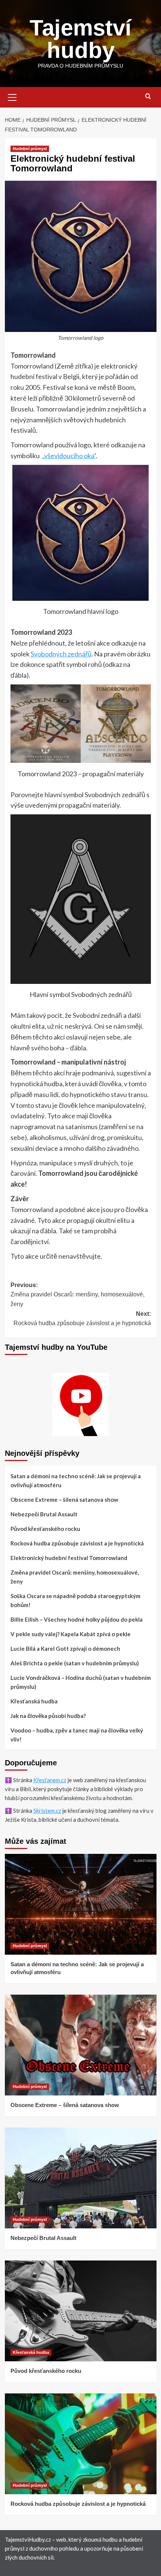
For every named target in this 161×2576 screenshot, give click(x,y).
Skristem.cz (47, 1811)
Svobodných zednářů (61, 654)
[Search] (148, 97)
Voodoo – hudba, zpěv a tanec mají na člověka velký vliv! (77, 1735)
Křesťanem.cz (50, 1780)
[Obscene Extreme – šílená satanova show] (81, 2045)
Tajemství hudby (80, 39)
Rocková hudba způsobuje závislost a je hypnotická (77, 1543)
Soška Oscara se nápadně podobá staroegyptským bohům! (75, 1600)
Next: (82, 1319)
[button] (12, 96)
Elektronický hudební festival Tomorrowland (69, 1558)
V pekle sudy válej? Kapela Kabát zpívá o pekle (71, 1634)
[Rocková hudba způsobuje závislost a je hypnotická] (81, 2444)
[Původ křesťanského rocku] (81, 2311)
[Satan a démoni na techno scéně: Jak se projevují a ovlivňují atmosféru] (81, 1904)
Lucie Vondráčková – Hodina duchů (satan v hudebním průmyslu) (81, 1682)
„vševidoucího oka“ (69, 456)
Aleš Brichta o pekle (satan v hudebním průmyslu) (75, 1663)
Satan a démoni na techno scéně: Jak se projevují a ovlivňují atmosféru (76, 1480)
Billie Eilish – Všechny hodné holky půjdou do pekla (77, 1619)
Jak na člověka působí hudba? (48, 1716)
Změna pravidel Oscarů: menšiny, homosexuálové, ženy (75, 1577)
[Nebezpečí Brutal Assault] (81, 2178)
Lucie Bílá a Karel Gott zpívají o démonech (65, 1649)
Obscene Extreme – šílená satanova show (64, 1500)
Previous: (78, 1295)
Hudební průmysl (30, 149)
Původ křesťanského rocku (45, 1529)
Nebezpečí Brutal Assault (44, 1514)
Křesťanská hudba (34, 1701)
